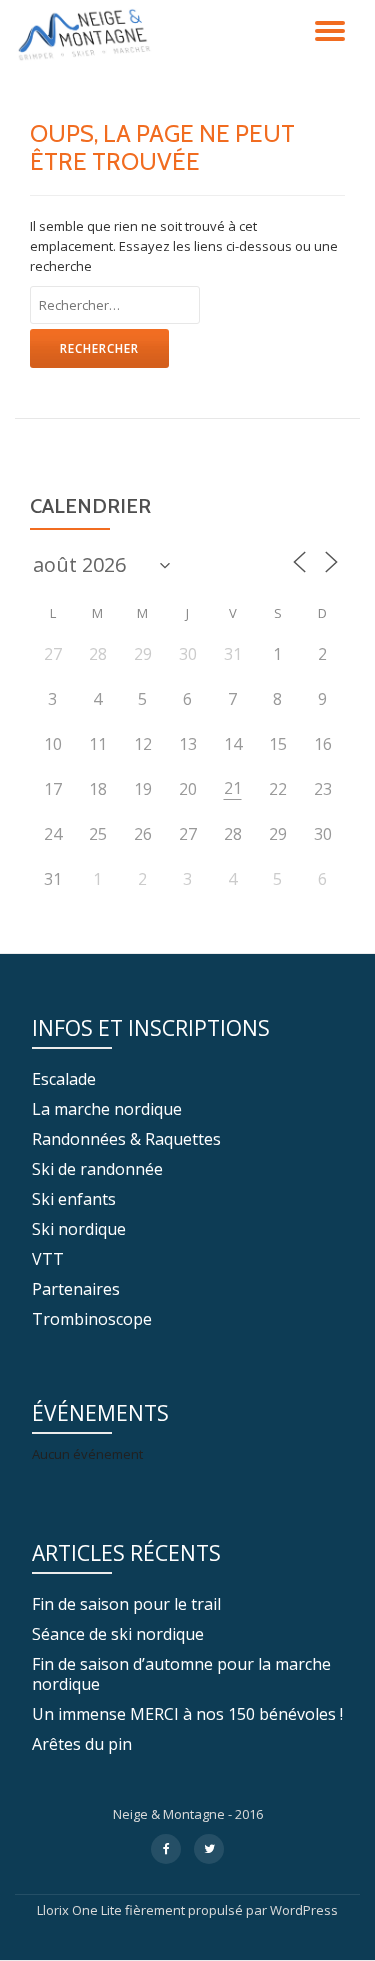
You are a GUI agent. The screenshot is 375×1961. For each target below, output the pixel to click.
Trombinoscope (92, 1319)
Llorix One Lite (81, 1910)
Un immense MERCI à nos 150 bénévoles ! (187, 1714)
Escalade (64, 1079)
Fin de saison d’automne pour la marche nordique (181, 1674)
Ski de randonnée (97, 1169)
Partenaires (76, 1289)
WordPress (304, 1910)
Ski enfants (74, 1199)
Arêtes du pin (82, 1744)
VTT (48, 1259)
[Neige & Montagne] (87, 35)
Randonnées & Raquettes (126, 1139)
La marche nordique (107, 1109)
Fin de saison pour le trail (126, 1604)
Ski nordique (79, 1229)
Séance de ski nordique (118, 1634)
